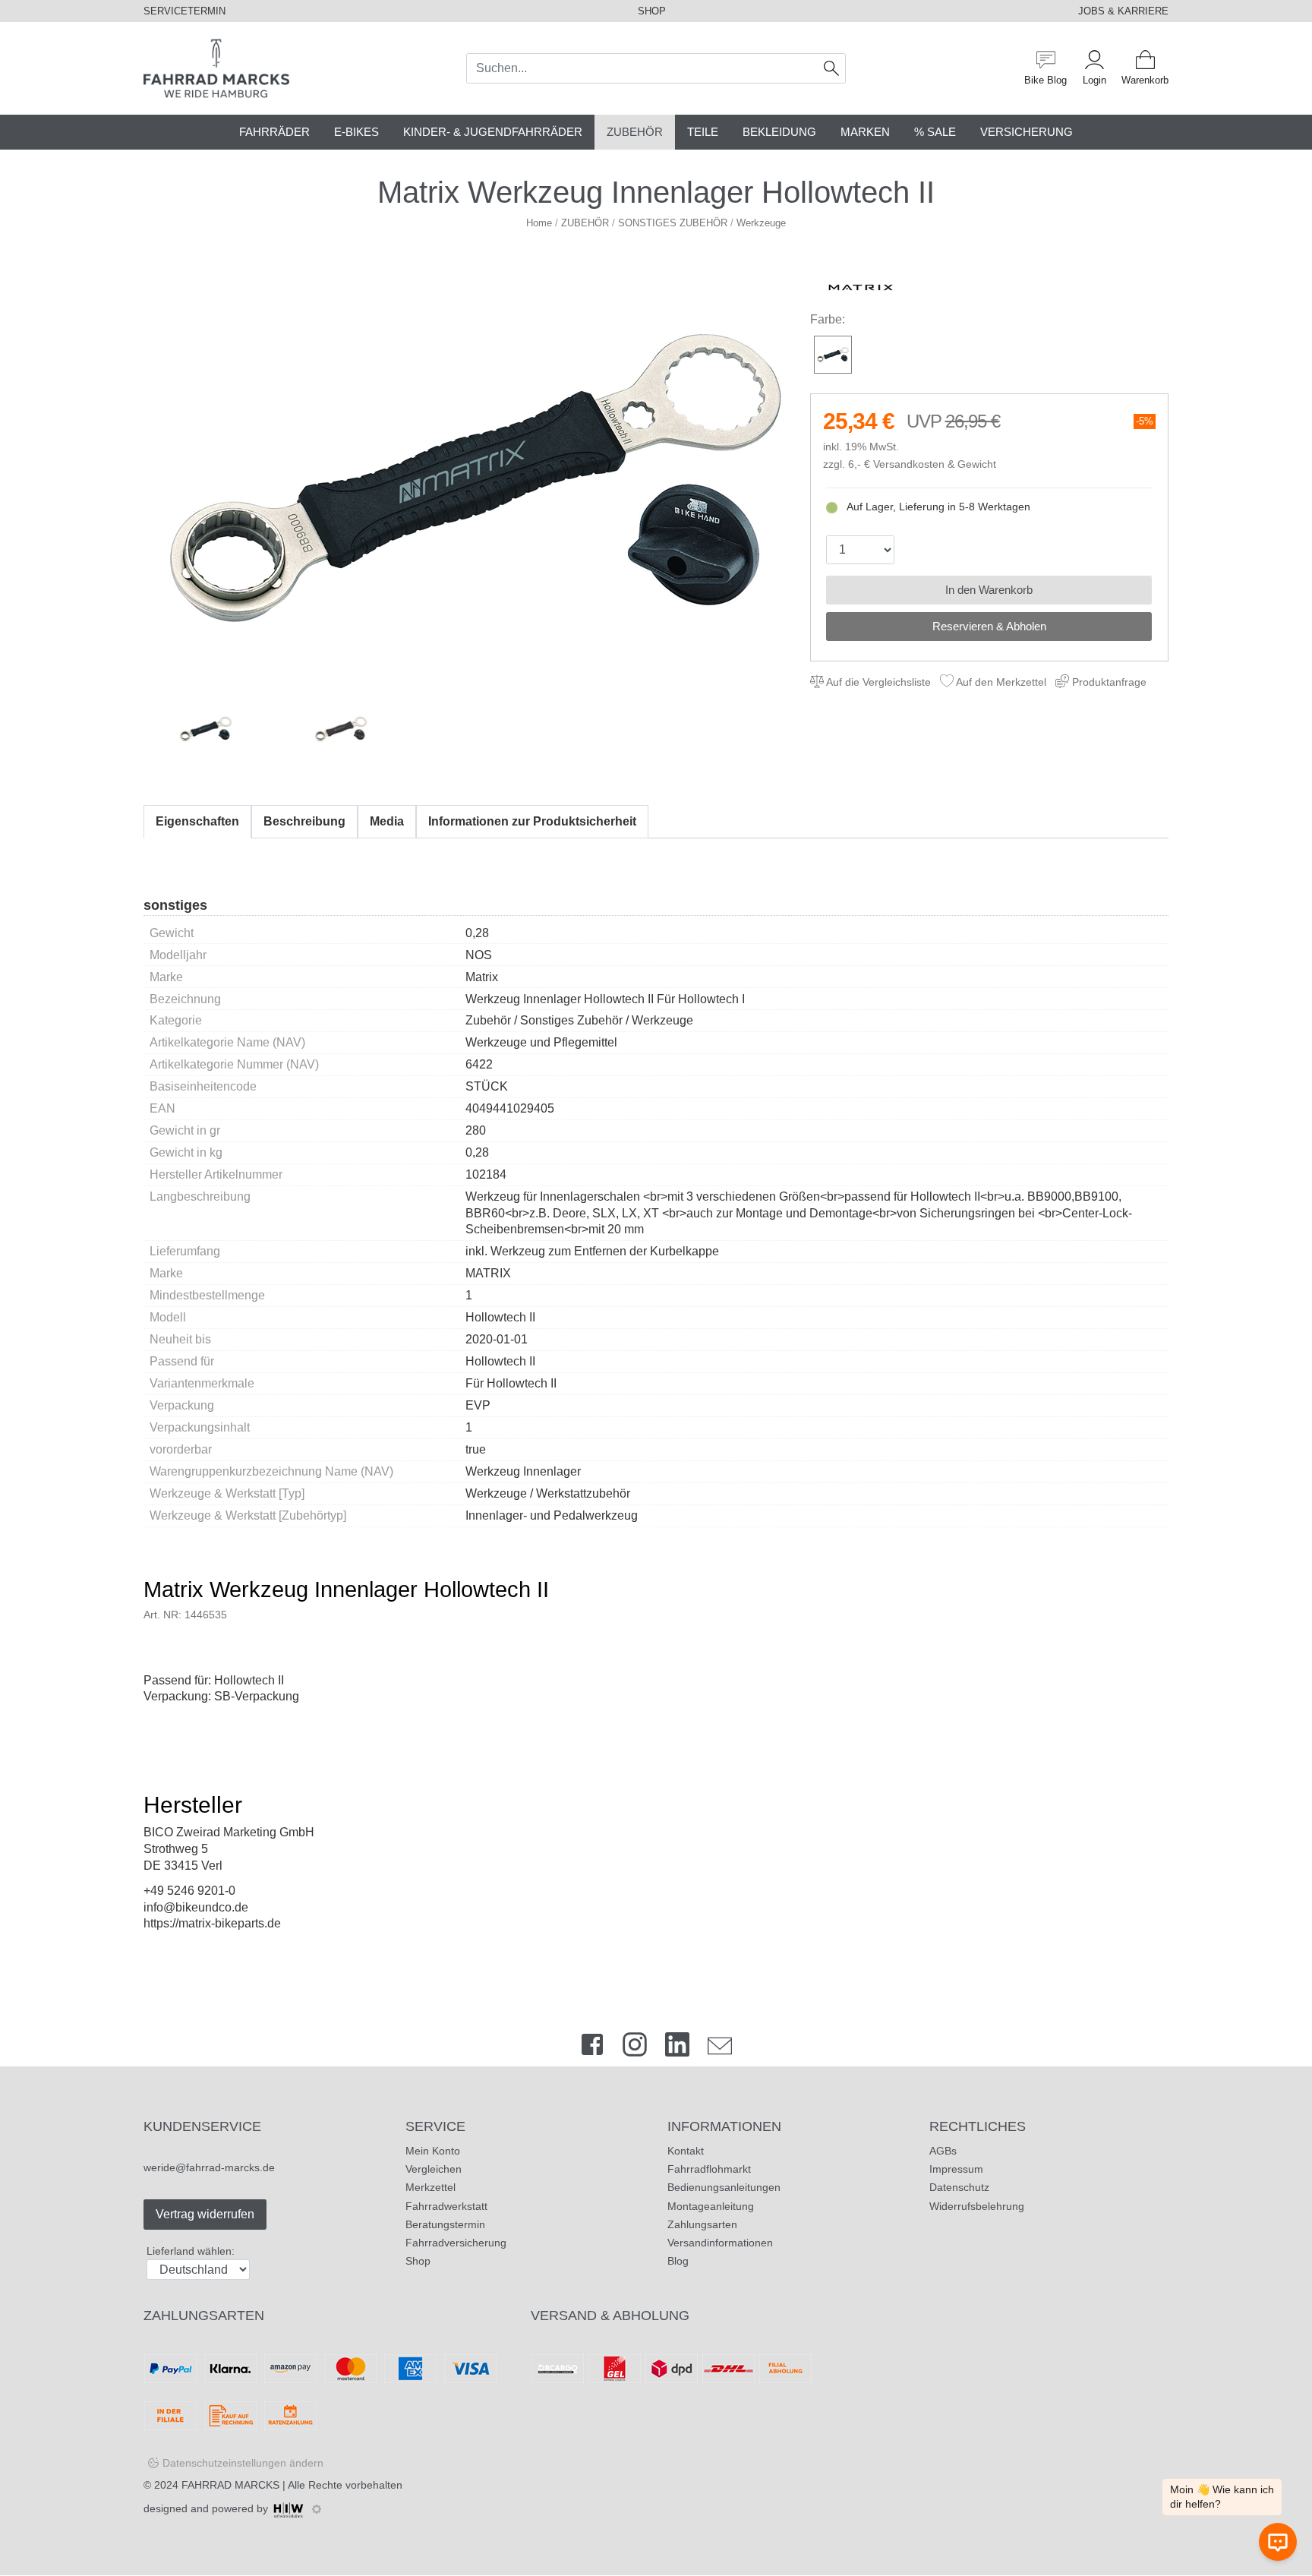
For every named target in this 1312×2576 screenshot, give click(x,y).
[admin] (317, 2509)
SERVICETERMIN (184, 11)
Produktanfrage (1108, 682)
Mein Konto (433, 2151)
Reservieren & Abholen (989, 626)
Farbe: (828, 319)
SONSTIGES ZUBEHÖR (673, 223)
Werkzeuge (761, 223)
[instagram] (635, 2048)
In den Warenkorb (989, 590)
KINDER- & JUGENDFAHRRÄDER (493, 132)
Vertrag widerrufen (205, 2214)
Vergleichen (434, 2169)
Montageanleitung (711, 2206)
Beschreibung (304, 821)
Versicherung (1027, 132)
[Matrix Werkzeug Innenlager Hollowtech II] (477, 480)
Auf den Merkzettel (1000, 682)
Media (387, 821)
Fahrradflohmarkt (709, 2169)
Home (539, 223)
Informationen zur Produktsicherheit (532, 821)
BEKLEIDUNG (779, 132)
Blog (678, 2261)
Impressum (956, 2169)
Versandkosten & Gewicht (935, 464)
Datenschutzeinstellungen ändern (243, 2463)
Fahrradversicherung (456, 2243)
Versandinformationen (720, 2243)
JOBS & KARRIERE (1123, 11)
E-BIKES (356, 132)
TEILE (703, 132)
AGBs (943, 2151)
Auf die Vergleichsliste (877, 682)
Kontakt (686, 2151)
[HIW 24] (289, 2508)
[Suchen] (832, 68)
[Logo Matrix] (861, 287)
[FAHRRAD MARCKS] (216, 67)
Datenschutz (959, 2187)
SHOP (652, 11)
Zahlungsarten (702, 2224)
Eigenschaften (197, 821)
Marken (865, 132)
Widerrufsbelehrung (977, 2206)
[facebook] (592, 2048)
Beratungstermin (445, 2224)
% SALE (935, 132)
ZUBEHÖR (635, 132)
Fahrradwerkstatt (446, 2206)
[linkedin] (677, 2048)
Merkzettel (430, 2187)
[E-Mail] (720, 2048)
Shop (418, 2261)
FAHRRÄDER (274, 132)
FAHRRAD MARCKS (230, 2485)
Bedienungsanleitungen (724, 2187)
